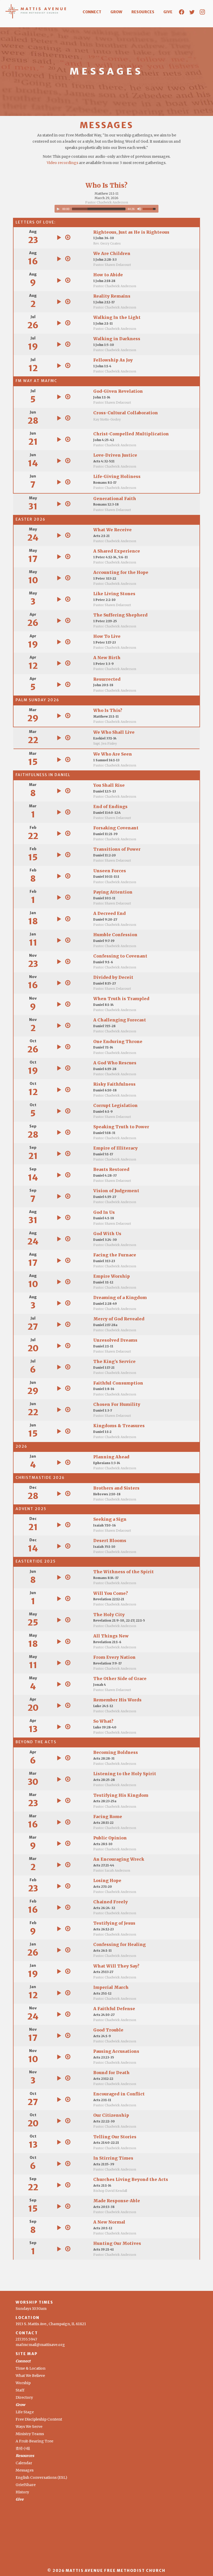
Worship (23, 2383)
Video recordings (62, 163)
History (22, 2492)
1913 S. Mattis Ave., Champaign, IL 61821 (51, 2324)
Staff (20, 2390)
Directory (24, 2397)
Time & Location (31, 2368)
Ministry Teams (30, 2434)
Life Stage (25, 2412)
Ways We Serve (29, 2427)
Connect (92, 12)
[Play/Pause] (58, 209)
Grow (116, 12)
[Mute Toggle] (139, 209)
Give (168, 12)
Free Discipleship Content (39, 2419)
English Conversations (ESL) (41, 2477)
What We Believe (30, 2376)
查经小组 (23, 2448)
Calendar (24, 2463)
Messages (25, 2470)
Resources (143, 12)
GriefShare (26, 2485)
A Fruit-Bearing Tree (34, 2441)
